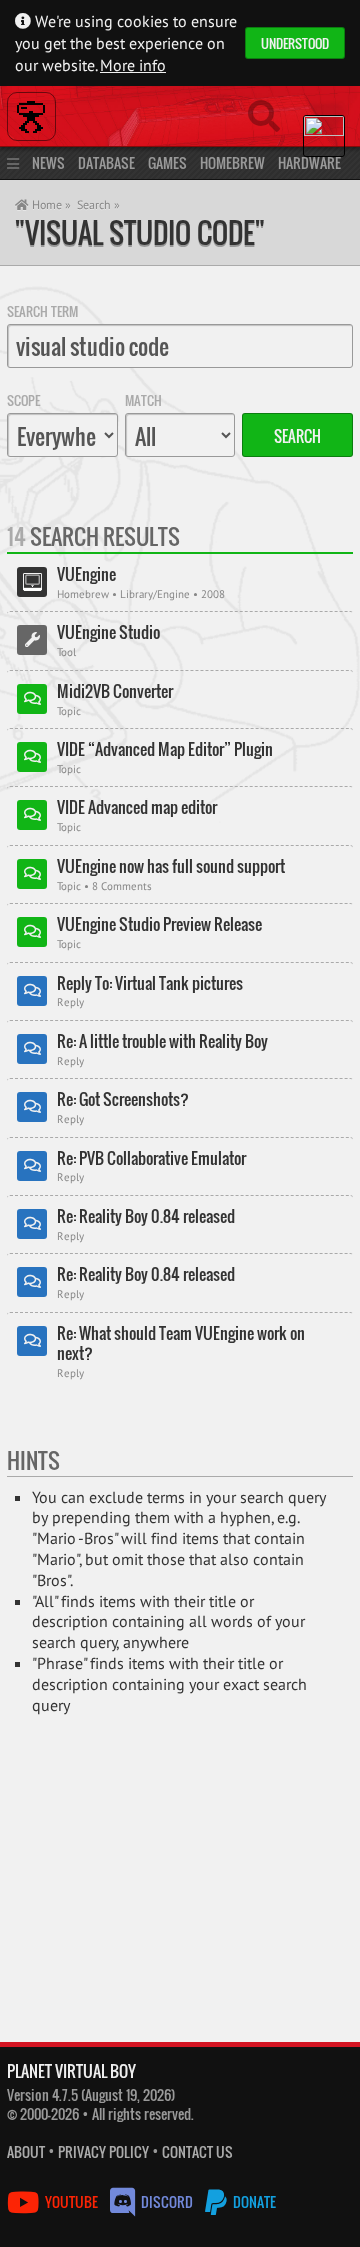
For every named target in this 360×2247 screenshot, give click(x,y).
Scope (23, 400)
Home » (50, 204)
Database (106, 162)
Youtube (71, 2201)
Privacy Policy (103, 2151)
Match (143, 400)
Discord (167, 2201)
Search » (98, 204)
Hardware (309, 162)
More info (133, 65)
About (26, 2151)
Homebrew (232, 162)
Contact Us (197, 2151)
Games (167, 162)
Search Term (42, 311)
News (48, 162)
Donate (253, 2201)
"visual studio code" (140, 232)
